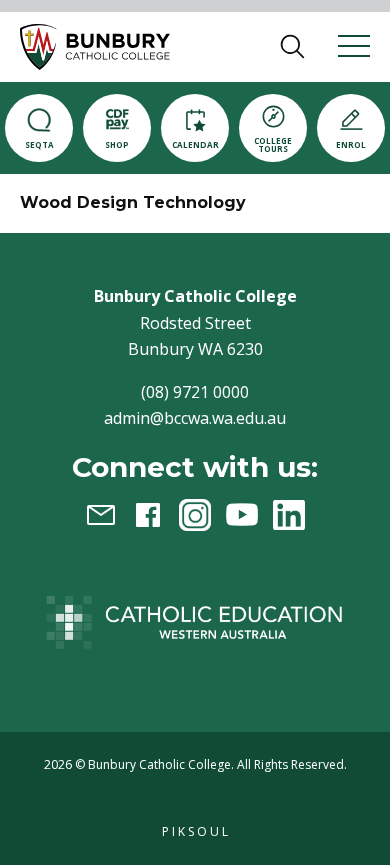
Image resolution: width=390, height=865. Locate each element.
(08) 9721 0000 (195, 392)
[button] (95, 47)
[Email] (101, 515)
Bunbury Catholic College (159, 764)
